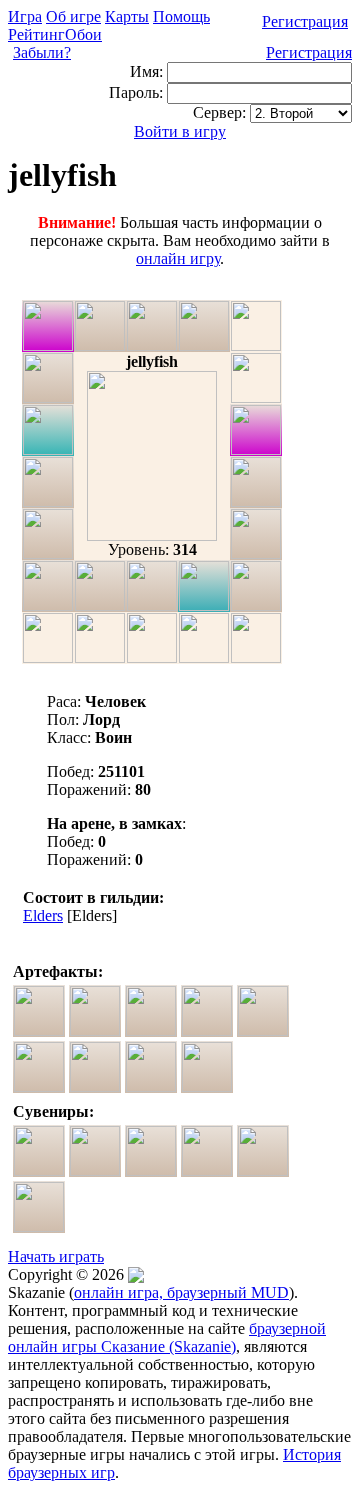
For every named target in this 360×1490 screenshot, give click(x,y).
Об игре (73, 16)
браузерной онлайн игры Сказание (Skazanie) (167, 1337)
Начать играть (56, 1256)
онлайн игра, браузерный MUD (181, 1292)
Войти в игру (180, 131)
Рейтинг (36, 34)
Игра (25, 16)
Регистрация (305, 21)
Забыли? (42, 52)
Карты (127, 16)
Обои (83, 34)
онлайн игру (178, 258)
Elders (43, 915)
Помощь (181, 16)
